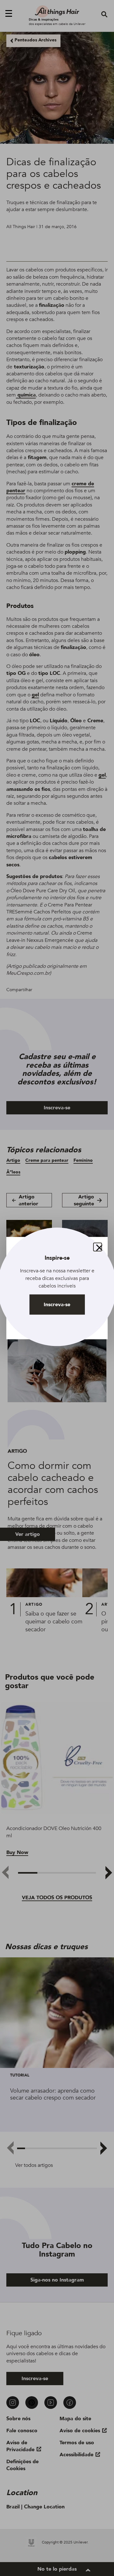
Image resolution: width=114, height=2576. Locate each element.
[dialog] (57, 1288)
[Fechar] (98, 1247)
